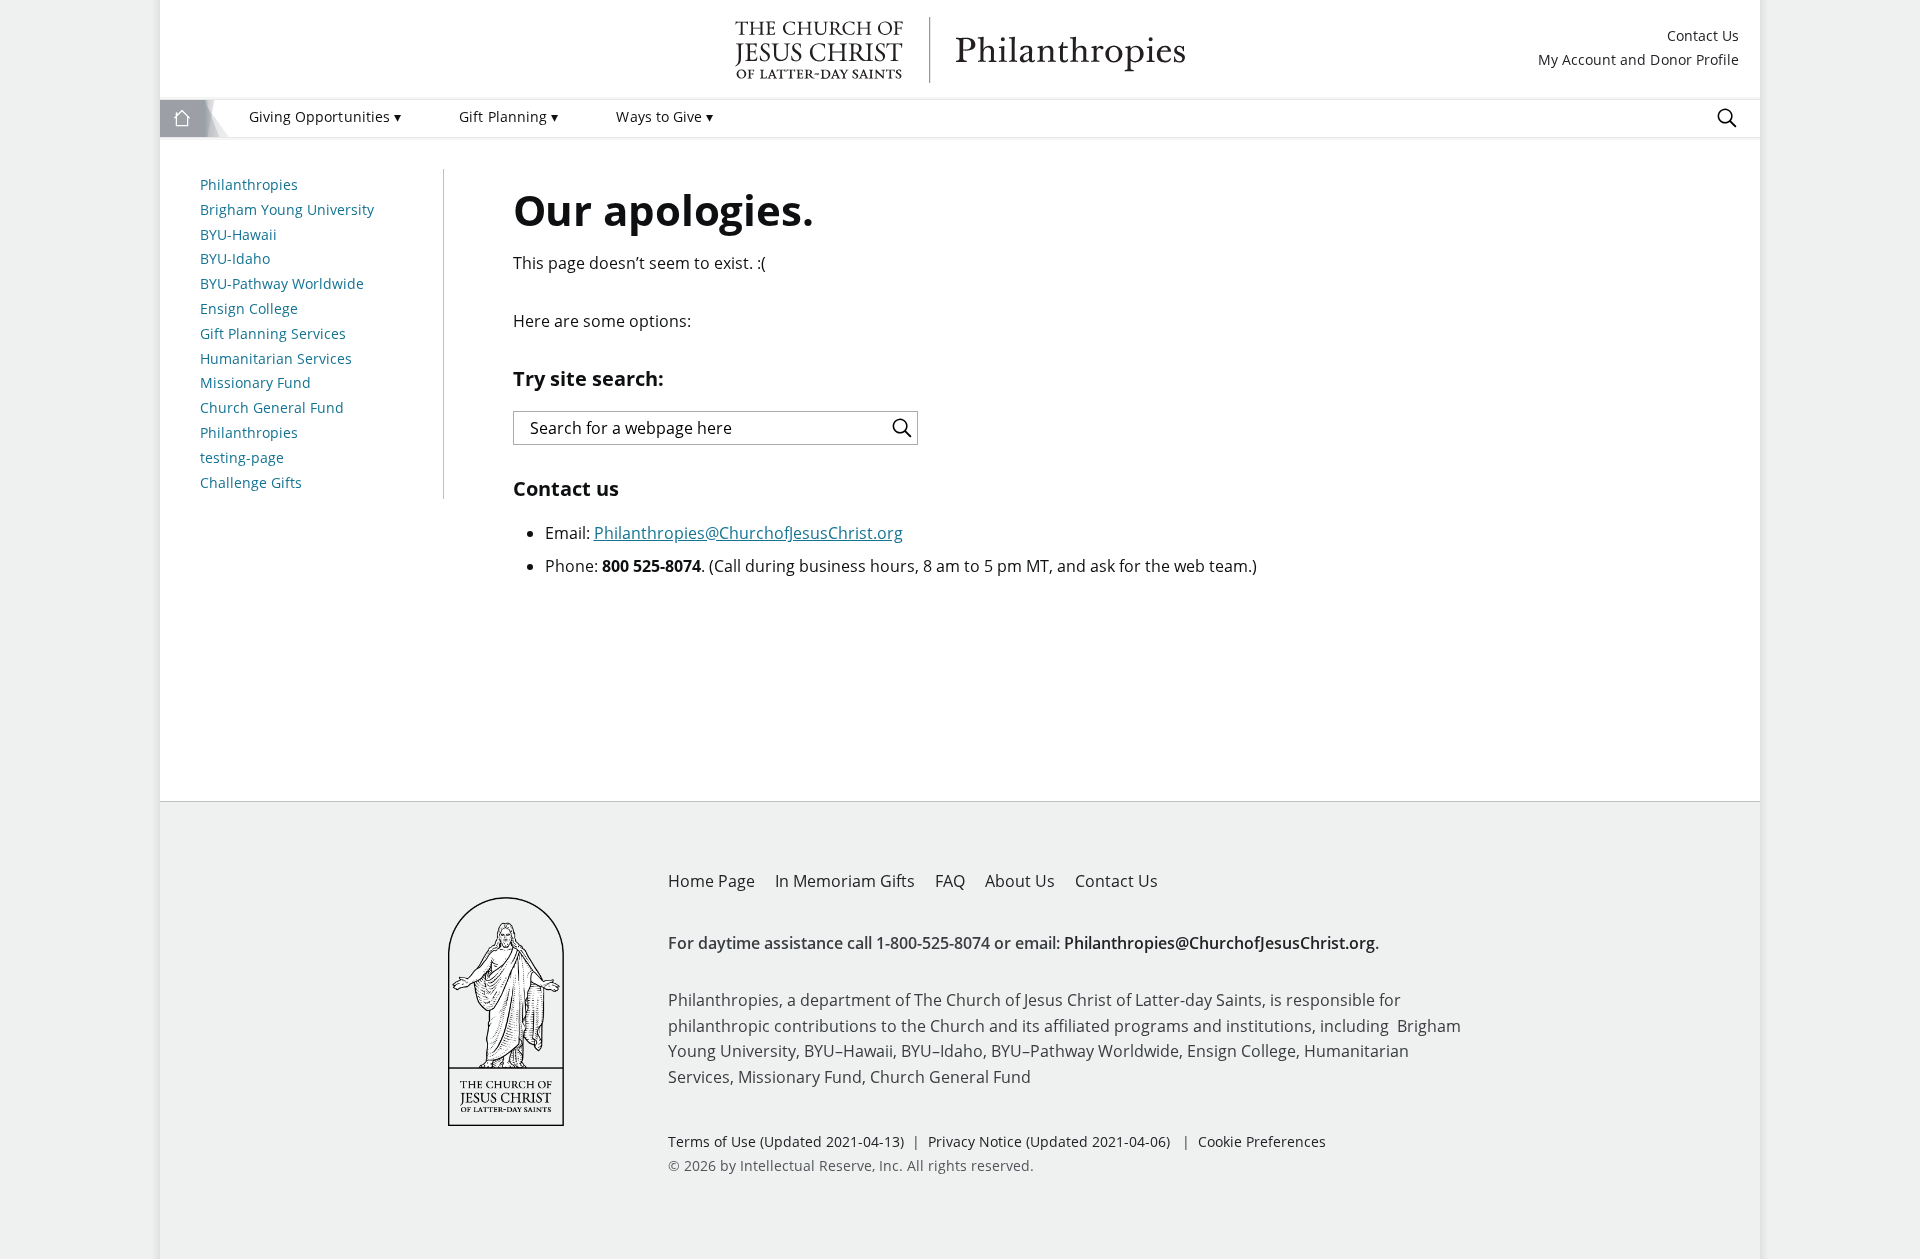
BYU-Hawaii (238, 235)
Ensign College (249, 309)
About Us (1020, 881)
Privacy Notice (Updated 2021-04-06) (1049, 1141)
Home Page (711, 881)
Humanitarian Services (276, 359)
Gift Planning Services (273, 334)
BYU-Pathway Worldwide (282, 284)
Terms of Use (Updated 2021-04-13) (786, 1141)
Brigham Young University (287, 210)
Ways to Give (664, 116)
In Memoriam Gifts (845, 881)
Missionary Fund (255, 383)
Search (1727, 118)
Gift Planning (508, 116)
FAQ (950, 881)
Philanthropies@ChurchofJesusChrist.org (748, 533)
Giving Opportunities (325, 116)
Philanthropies (960, 50)
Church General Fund (272, 408)
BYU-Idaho (235, 259)
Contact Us (1703, 36)
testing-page (242, 458)
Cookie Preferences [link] (1262, 1141)
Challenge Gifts (251, 483)
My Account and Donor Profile (1638, 60)
